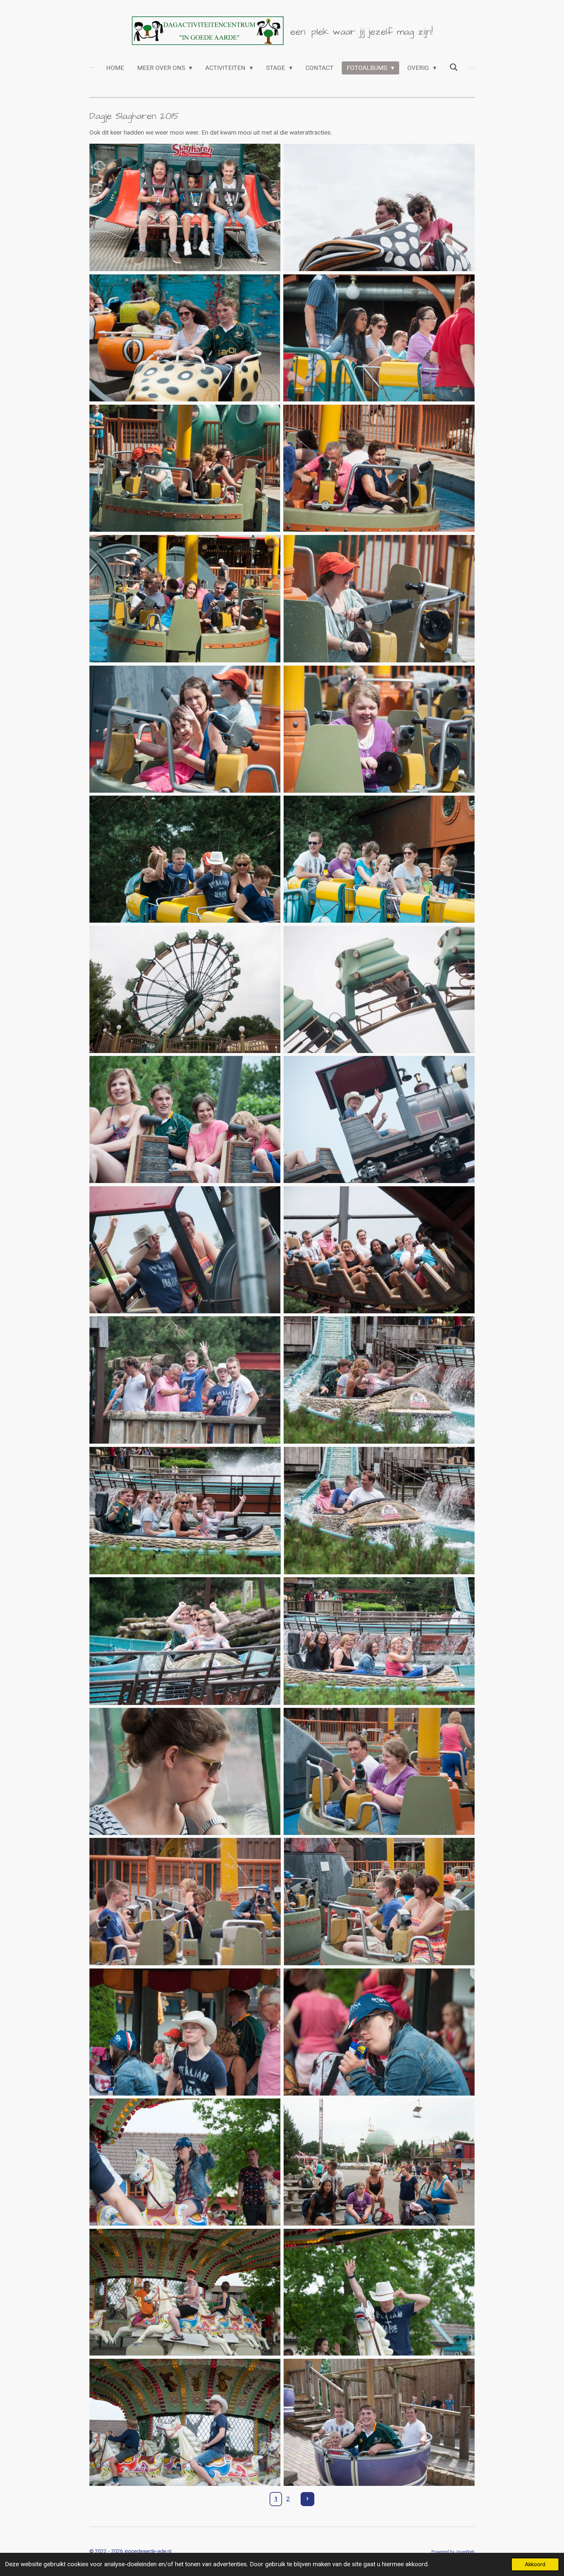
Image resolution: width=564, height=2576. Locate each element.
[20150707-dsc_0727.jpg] (185, 2032)
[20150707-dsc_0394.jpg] (185, 859)
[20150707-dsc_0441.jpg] (379, 989)
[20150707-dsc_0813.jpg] (379, 2422)
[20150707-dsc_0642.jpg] (379, 1902)
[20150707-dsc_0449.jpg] (379, 1119)
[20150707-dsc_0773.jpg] (185, 2292)
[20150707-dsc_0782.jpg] (379, 2292)
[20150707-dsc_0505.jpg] (379, 1380)
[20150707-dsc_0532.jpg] (185, 1641)
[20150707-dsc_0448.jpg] (185, 1119)
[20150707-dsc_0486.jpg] (185, 1380)
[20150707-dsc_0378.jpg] (185, 729)
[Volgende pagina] (308, 2499)
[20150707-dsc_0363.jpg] (379, 599)
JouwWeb (465, 2552)
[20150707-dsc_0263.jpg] (379, 207)
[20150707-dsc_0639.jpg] (185, 1771)
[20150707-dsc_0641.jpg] (379, 1771)
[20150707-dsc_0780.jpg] (185, 2422)
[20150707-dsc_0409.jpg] (379, 859)
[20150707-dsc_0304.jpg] (379, 468)
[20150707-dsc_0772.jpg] (185, 2162)
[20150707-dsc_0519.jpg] (379, 1511)
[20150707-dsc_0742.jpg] (379, 2162)
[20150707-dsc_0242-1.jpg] (185, 207)
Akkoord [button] (535, 2564)
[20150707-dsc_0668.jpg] (185, 1902)
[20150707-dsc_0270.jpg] (185, 338)
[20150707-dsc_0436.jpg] (185, 989)
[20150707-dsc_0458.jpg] (185, 1250)
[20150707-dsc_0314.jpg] (185, 599)
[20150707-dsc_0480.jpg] (379, 1250)
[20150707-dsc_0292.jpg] (185, 468)
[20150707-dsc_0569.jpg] (379, 1641)
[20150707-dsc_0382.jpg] (379, 729)
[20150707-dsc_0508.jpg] (185, 1511)
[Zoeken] (454, 67)
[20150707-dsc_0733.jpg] (379, 2032)
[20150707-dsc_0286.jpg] (379, 338)
